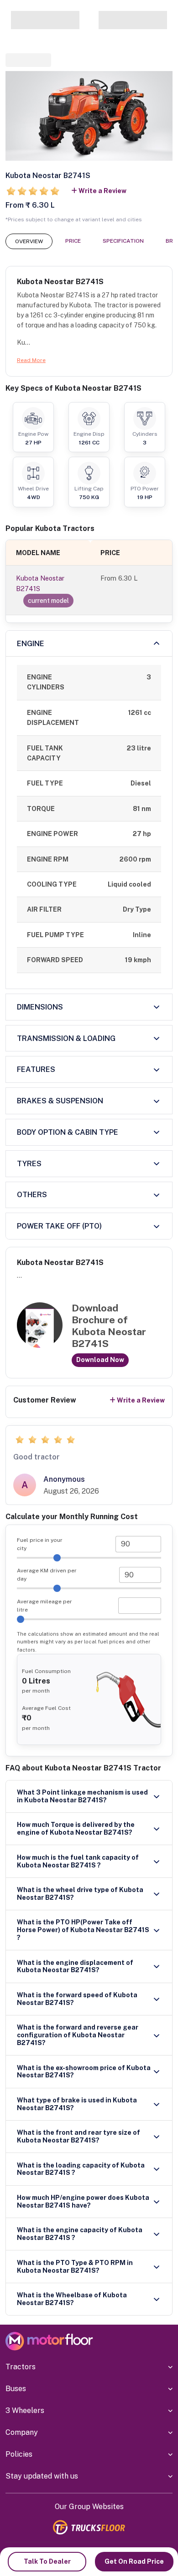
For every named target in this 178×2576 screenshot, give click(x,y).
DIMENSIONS (40, 1007)
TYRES (29, 1164)
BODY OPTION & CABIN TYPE (68, 1132)
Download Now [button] (100, 1360)
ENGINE (31, 644)
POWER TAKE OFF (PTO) (59, 1226)
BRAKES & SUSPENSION (60, 1101)
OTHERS (32, 1195)
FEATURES (36, 1069)
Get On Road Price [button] (134, 2561)
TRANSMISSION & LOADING (66, 1038)
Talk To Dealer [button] (47, 2561)
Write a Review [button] (102, 191)
